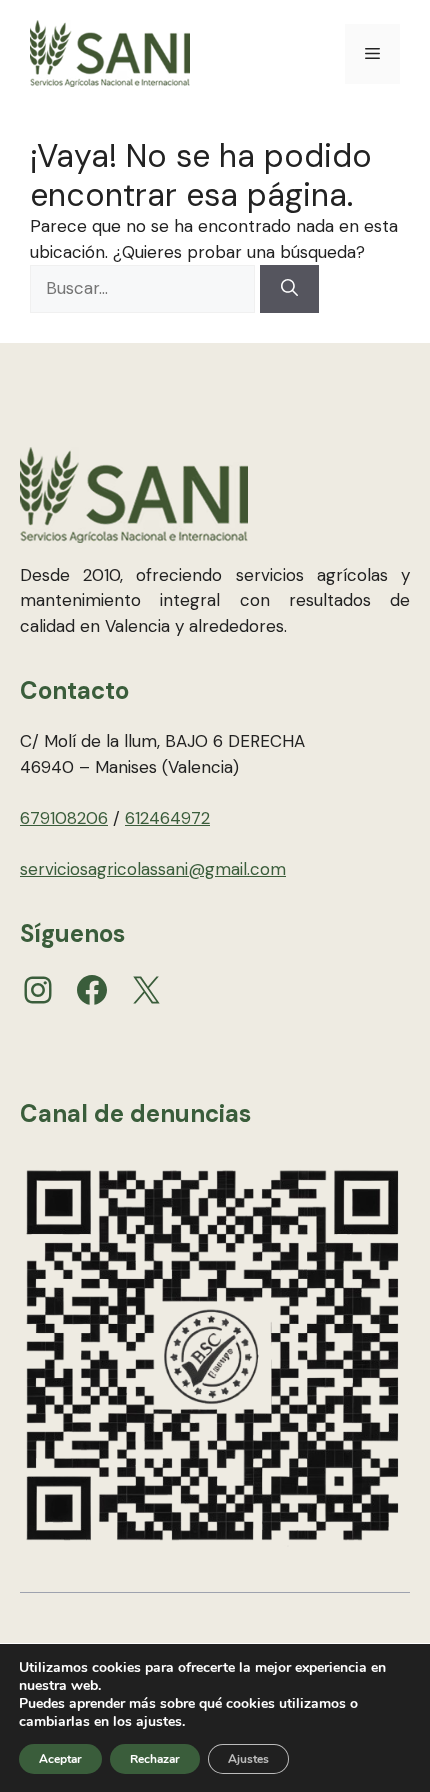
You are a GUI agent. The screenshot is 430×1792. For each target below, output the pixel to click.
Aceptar (60, 1759)
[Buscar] (289, 289)
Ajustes (248, 1759)
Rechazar (155, 1759)
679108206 (64, 818)
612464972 (167, 818)
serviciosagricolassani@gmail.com (153, 869)
